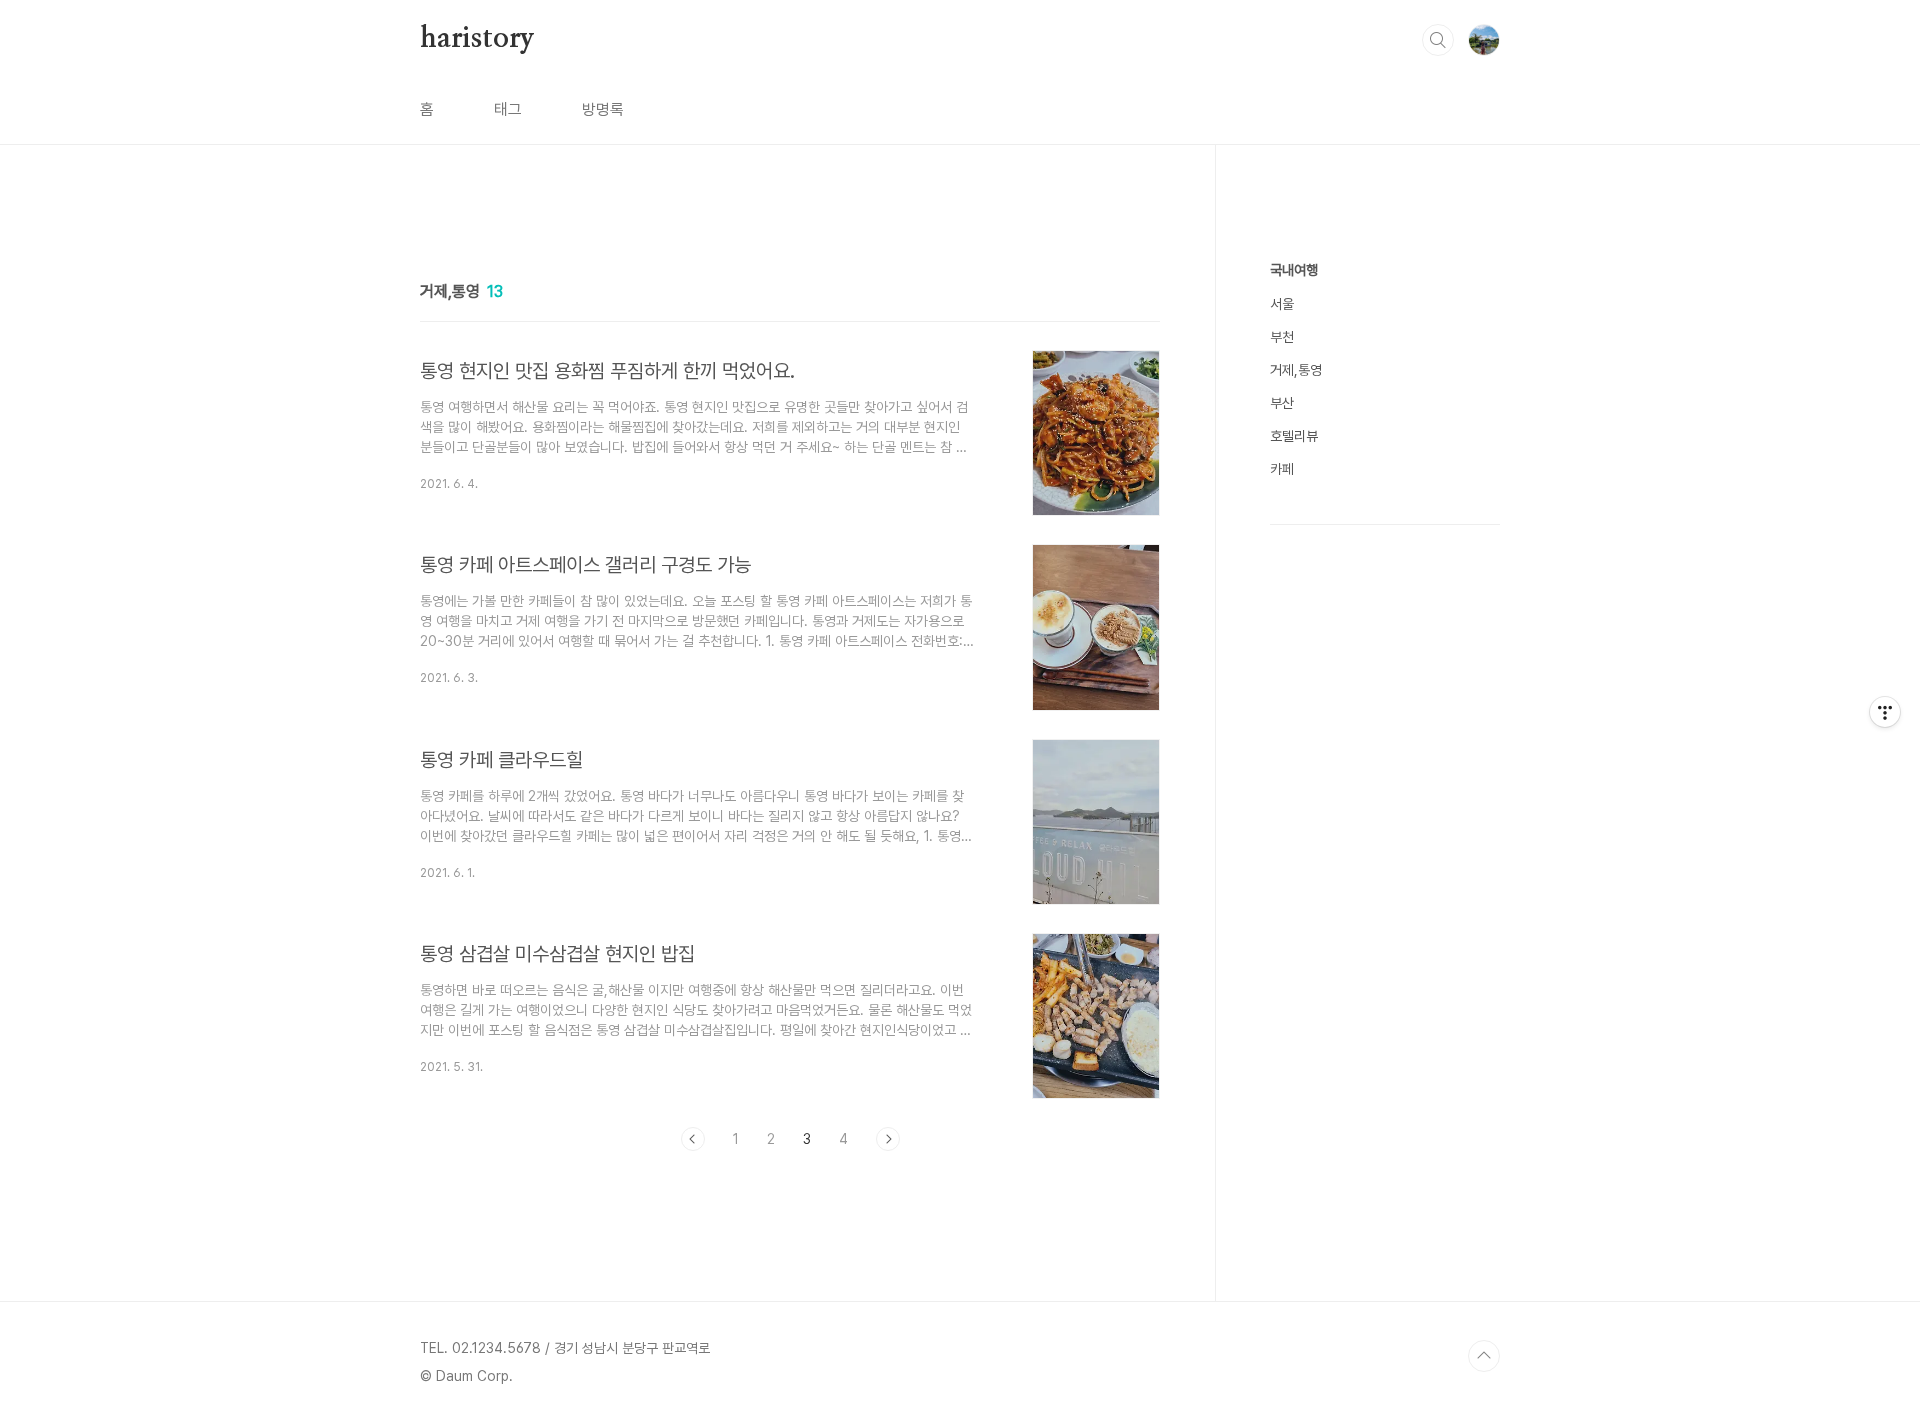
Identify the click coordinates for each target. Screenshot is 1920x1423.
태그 (508, 109)
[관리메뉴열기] (1885, 712)
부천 (1282, 337)
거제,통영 (1296, 370)
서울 (1282, 304)
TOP (1484, 1356)
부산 (1282, 403)
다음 (888, 1139)
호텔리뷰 (1294, 436)
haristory (477, 39)
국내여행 (1294, 270)
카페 (1282, 469)
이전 (693, 1139)
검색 (1438, 40)
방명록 (603, 109)
